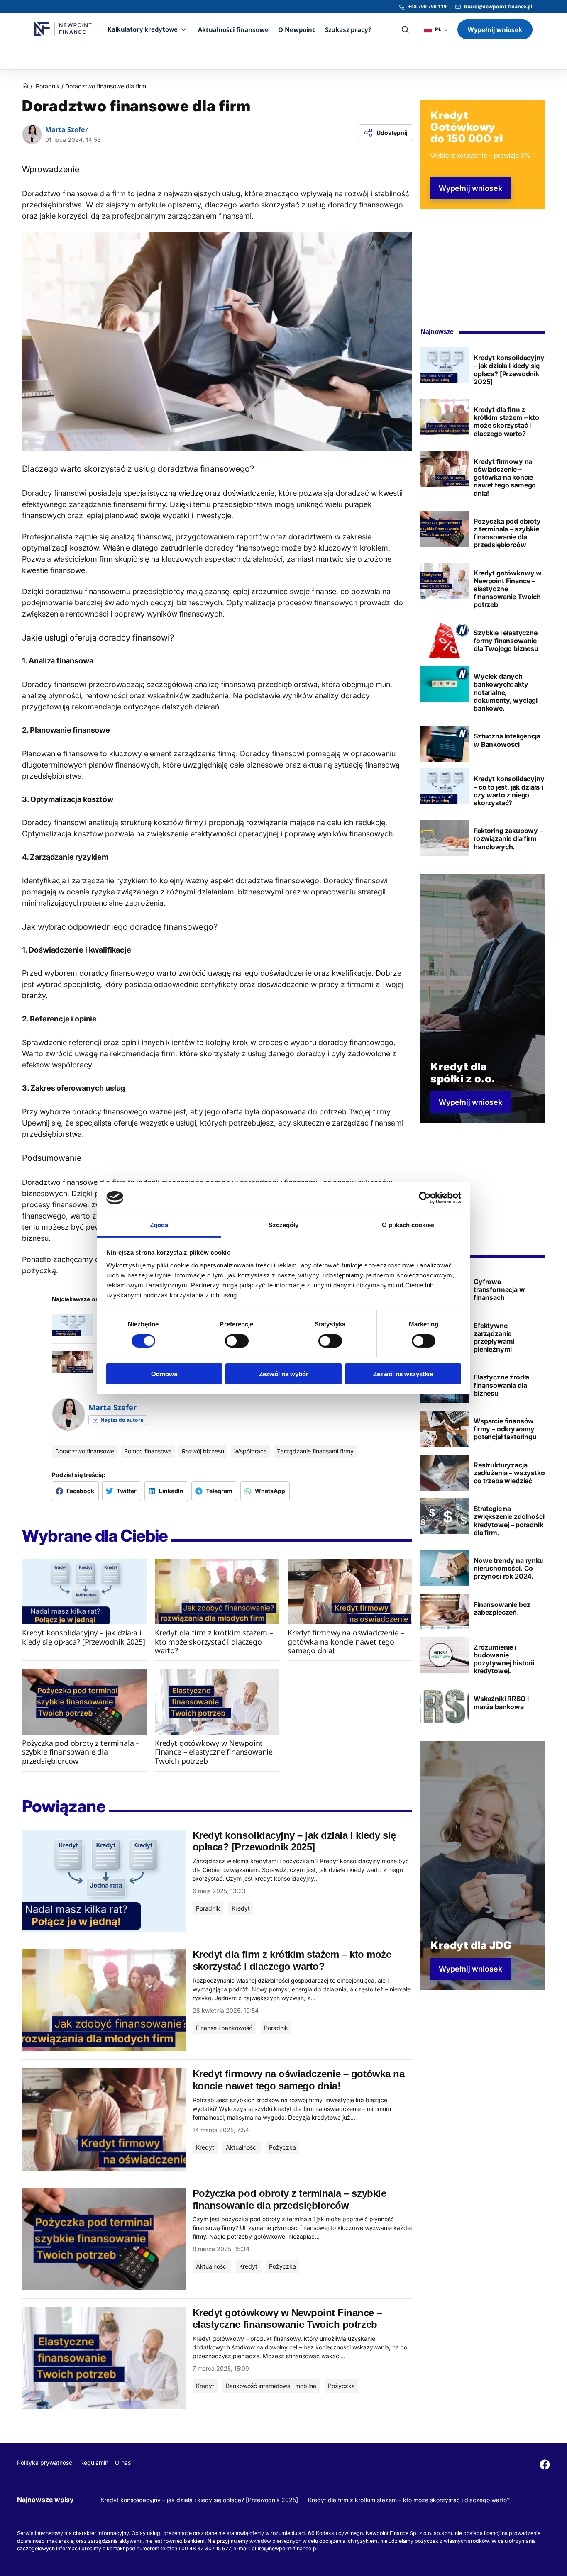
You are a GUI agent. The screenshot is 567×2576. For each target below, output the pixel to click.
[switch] (237, 1341)
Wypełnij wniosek (495, 29)
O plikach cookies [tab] (408, 1225)
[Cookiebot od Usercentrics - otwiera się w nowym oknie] (425, 1198)
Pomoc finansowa (148, 1451)
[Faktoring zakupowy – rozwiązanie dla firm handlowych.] (445, 838)
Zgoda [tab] (159, 1225)
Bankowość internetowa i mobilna (271, 2386)
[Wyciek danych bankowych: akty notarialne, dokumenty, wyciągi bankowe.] (445, 684)
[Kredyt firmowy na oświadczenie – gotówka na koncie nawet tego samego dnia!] (350, 1592)
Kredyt (241, 1908)
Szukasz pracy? (348, 29)
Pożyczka (282, 2147)
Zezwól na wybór (284, 1374)
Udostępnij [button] (392, 133)
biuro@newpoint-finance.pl (498, 6)
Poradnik (48, 86)
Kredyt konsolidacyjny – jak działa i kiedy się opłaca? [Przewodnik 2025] (199, 2500)
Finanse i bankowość (224, 2028)
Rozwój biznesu (203, 1451)
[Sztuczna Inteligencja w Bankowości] (445, 744)
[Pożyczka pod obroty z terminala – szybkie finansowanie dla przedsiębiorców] (84, 1702)
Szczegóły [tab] (284, 1225)
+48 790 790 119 (427, 6)
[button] (75, 1491)
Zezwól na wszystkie (403, 1374)
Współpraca (251, 1451)
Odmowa (164, 1374)
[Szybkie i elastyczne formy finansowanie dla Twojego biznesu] (445, 640)
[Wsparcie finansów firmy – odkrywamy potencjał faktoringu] (445, 1429)
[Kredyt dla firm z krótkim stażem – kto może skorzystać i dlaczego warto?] (217, 1592)
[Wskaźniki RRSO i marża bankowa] (445, 1706)
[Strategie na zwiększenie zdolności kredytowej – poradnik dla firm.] (445, 1516)
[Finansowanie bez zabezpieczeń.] (445, 1612)
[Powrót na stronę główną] (25, 87)
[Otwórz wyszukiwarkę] (405, 29)
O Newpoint (297, 29)
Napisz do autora (122, 1420)
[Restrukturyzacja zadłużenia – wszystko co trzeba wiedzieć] (445, 1473)
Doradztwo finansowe (85, 1451)
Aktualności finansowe (233, 29)
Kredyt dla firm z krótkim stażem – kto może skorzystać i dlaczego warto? (409, 2500)
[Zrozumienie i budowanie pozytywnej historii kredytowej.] (445, 1655)
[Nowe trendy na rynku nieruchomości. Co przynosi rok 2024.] (445, 1568)
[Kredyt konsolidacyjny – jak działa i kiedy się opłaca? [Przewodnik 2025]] (84, 1592)
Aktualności (242, 2147)
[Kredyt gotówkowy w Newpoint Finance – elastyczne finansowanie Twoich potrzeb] (217, 1702)
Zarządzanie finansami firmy (315, 1451)
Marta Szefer (67, 130)
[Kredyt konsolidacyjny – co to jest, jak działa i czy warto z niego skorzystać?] (445, 786)
